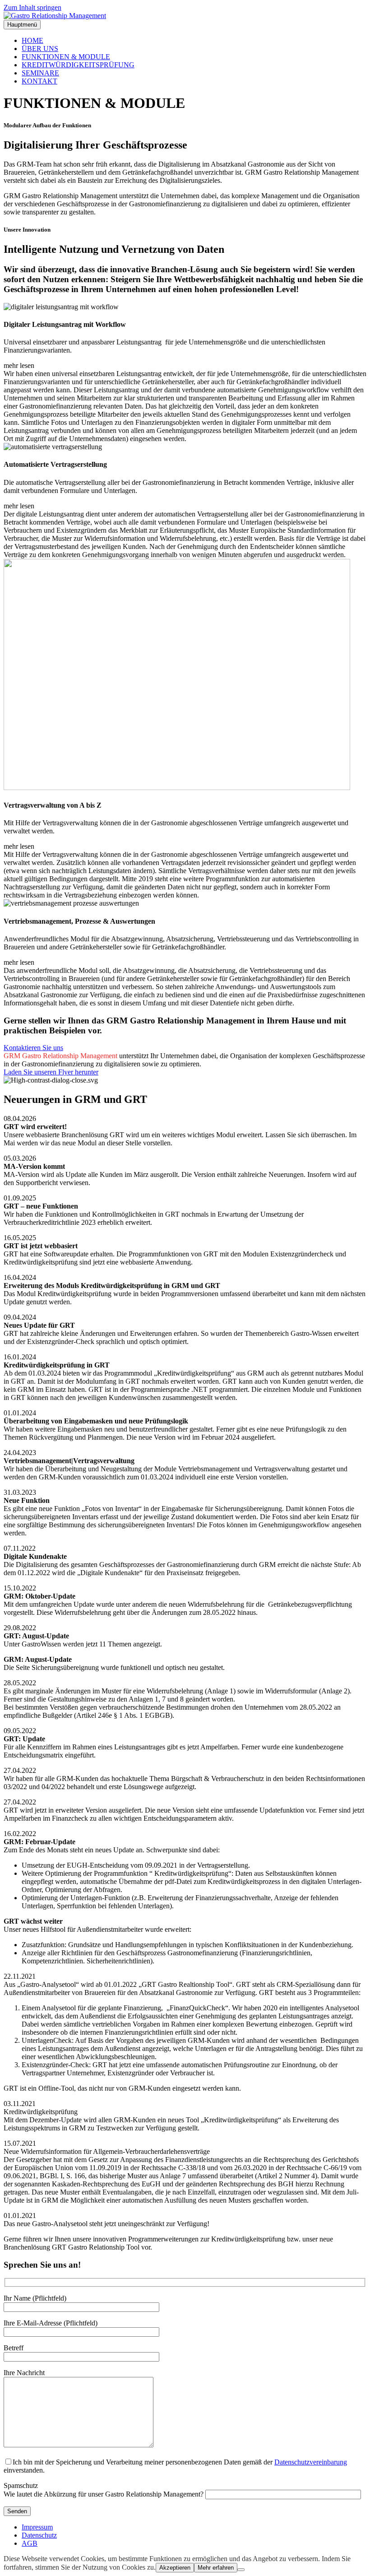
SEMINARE (40, 73)
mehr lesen (19, 365)
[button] (185, 366)
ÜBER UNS (40, 49)
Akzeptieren (175, 2568)
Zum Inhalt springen (32, 7)
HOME (32, 40)
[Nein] (241, 2570)
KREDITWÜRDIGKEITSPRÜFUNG (78, 65)
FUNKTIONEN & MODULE (66, 57)
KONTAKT (39, 81)
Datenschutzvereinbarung (311, 2462)
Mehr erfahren (216, 2568)
